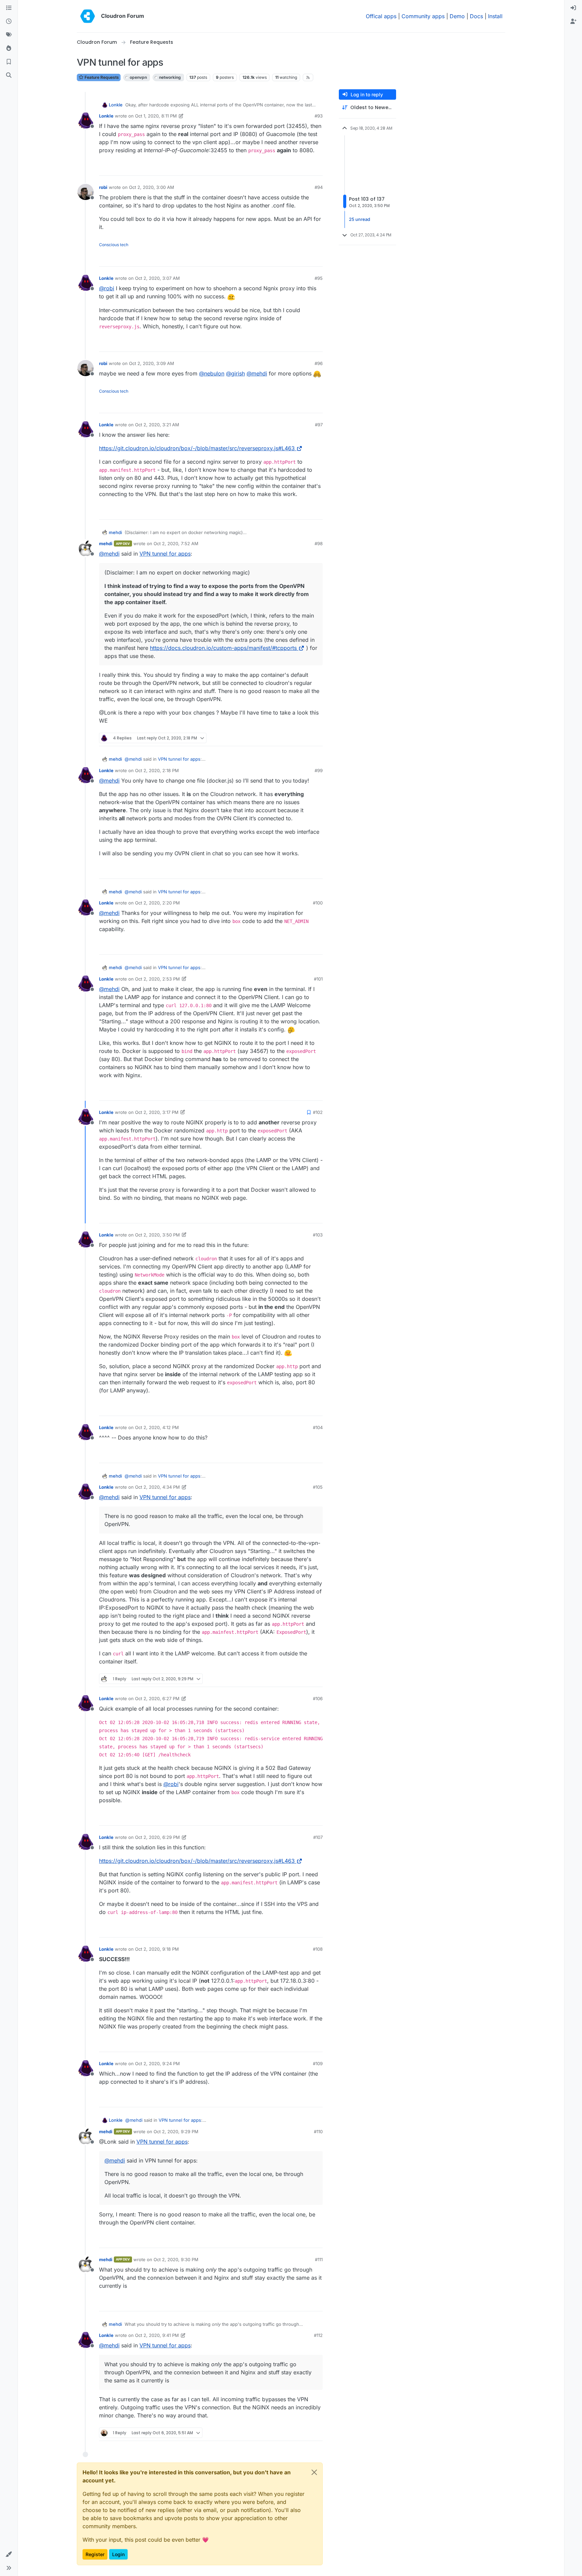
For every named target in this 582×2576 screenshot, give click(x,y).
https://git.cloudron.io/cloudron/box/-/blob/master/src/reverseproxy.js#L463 (197, 448)
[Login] (573, 8)
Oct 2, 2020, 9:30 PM (176, 2259)
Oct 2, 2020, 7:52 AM (176, 543)
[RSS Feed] (308, 77)
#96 (319, 363)
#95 (319, 278)
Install (495, 16)
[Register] (573, 22)
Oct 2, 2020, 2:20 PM (157, 903)
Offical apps (381, 16)
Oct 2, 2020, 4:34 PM (157, 1487)
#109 (318, 2063)
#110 (318, 2132)
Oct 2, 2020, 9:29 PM (176, 2132)
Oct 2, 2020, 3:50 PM (157, 1235)
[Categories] (9, 8)
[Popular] (9, 48)
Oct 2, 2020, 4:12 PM (157, 1427)
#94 (319, 187)
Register (95, 2554)
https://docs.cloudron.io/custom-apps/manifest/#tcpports (223, 648)
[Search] (9, 75)
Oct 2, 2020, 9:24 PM (157, 2063)
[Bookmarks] (9, 62)
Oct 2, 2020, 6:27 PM (157, 1698)
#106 (318, 1698)
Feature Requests (101, 77)
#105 (318, 1487)
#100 (318, 903)
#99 (319, 770)
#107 (318, 1837)
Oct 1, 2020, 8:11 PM (156, 116)
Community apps (423, 16)
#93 (319, 116)
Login (118, 2554)
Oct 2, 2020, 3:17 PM (157, 1112)
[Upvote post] (306, 168)
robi (103, 187)
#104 (318, 1427)
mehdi (115, 532)
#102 (318, 1112)
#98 (319, 543)
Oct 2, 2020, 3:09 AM (152, 363)
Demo (457, 16)
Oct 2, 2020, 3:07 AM (157, 278)
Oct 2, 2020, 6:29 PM (157, 1837)
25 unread (360, 219)
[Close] (314, 2472)
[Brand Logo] (88, 16)
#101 (318, 979)
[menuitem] (573, 8)
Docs (476, 16)
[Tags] (9, 35)
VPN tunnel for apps (165, 554)
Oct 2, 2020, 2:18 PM (157, 770)
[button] (9, 2554)
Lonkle (116, 105)
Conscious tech (114, 245)
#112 (318, 2335)
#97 (319, 425)
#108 (318, 1949)
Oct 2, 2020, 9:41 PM (157, 2335)
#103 (318, 1235)
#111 (319, 2259)
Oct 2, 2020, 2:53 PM (157, 979)
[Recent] (9, 22)
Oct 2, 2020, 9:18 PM (157, 1949)
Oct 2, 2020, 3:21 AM (157, 425)
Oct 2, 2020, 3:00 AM (152, 187)
